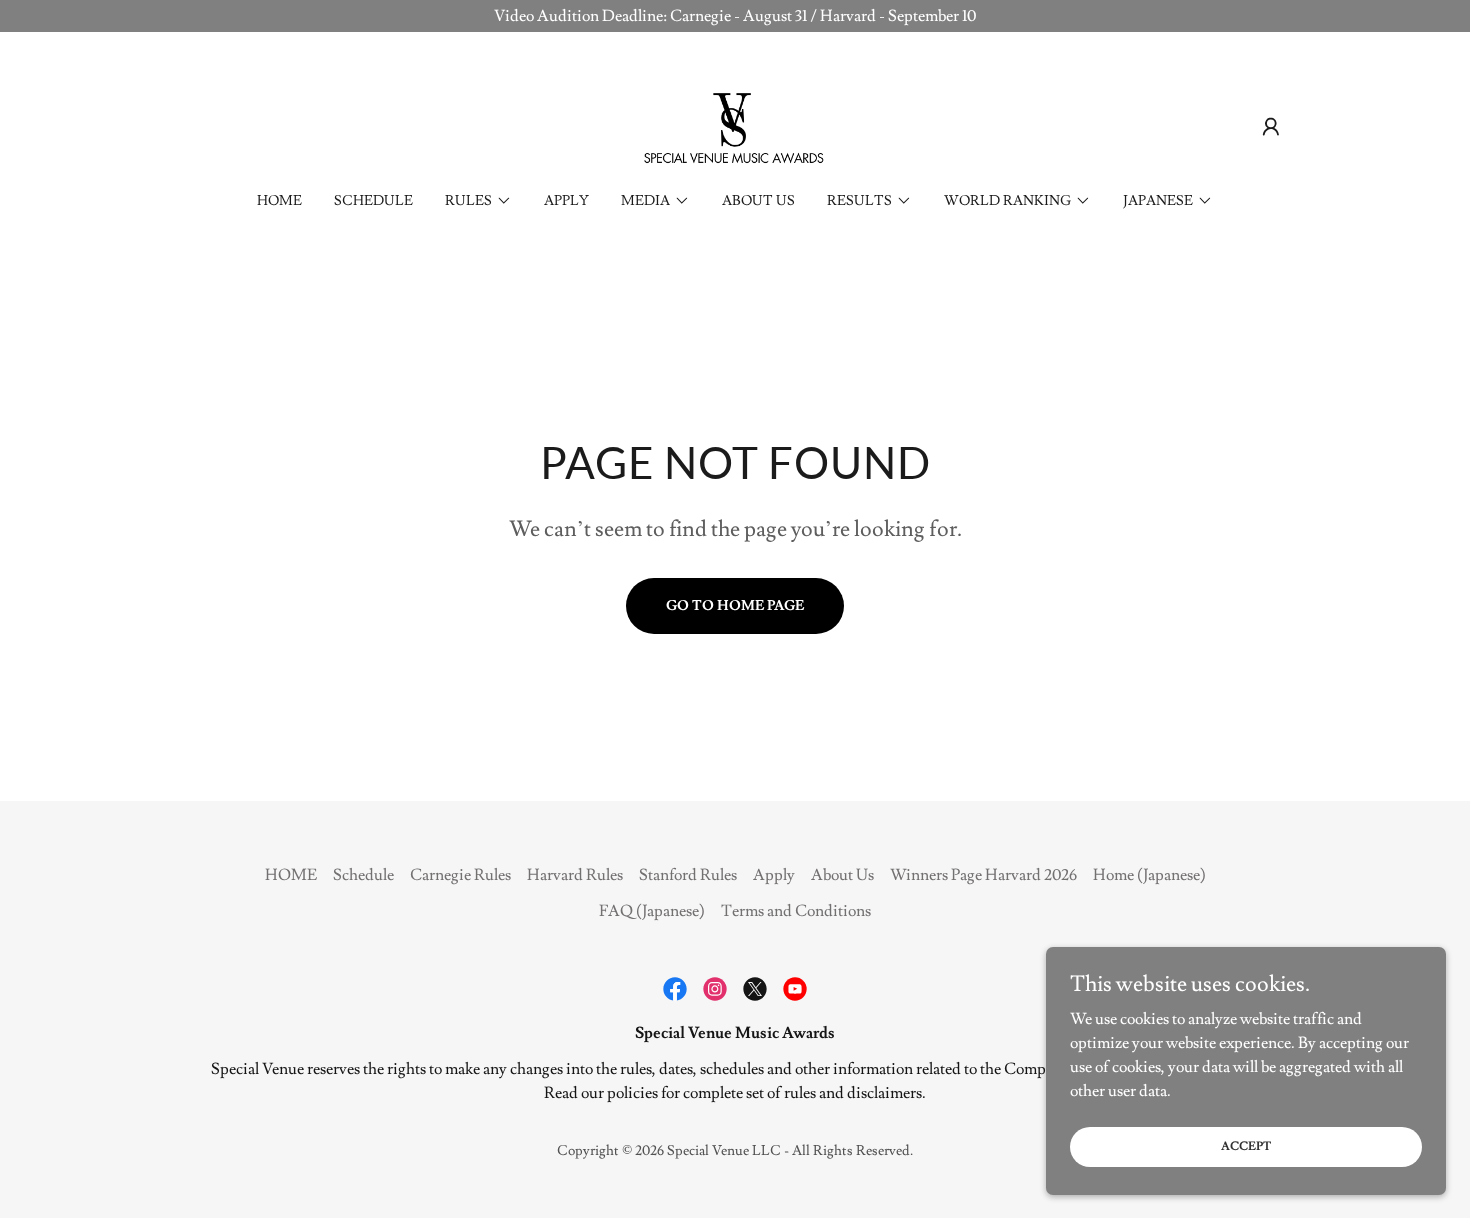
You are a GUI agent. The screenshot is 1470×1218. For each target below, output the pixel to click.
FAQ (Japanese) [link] (652, 911)
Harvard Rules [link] (575, 875)
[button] (1271, 127)
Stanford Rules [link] (688, 875)
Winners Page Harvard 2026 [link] (983, 875)
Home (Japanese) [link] (1149, 875)
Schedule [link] (373, 201)
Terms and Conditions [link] (796, 911)
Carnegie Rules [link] (460, 875)
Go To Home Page (735, 606)
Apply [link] (566, 201)
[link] (735, 123)
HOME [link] (279, 201)
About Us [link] (758, 201)
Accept (1246, 1146)
